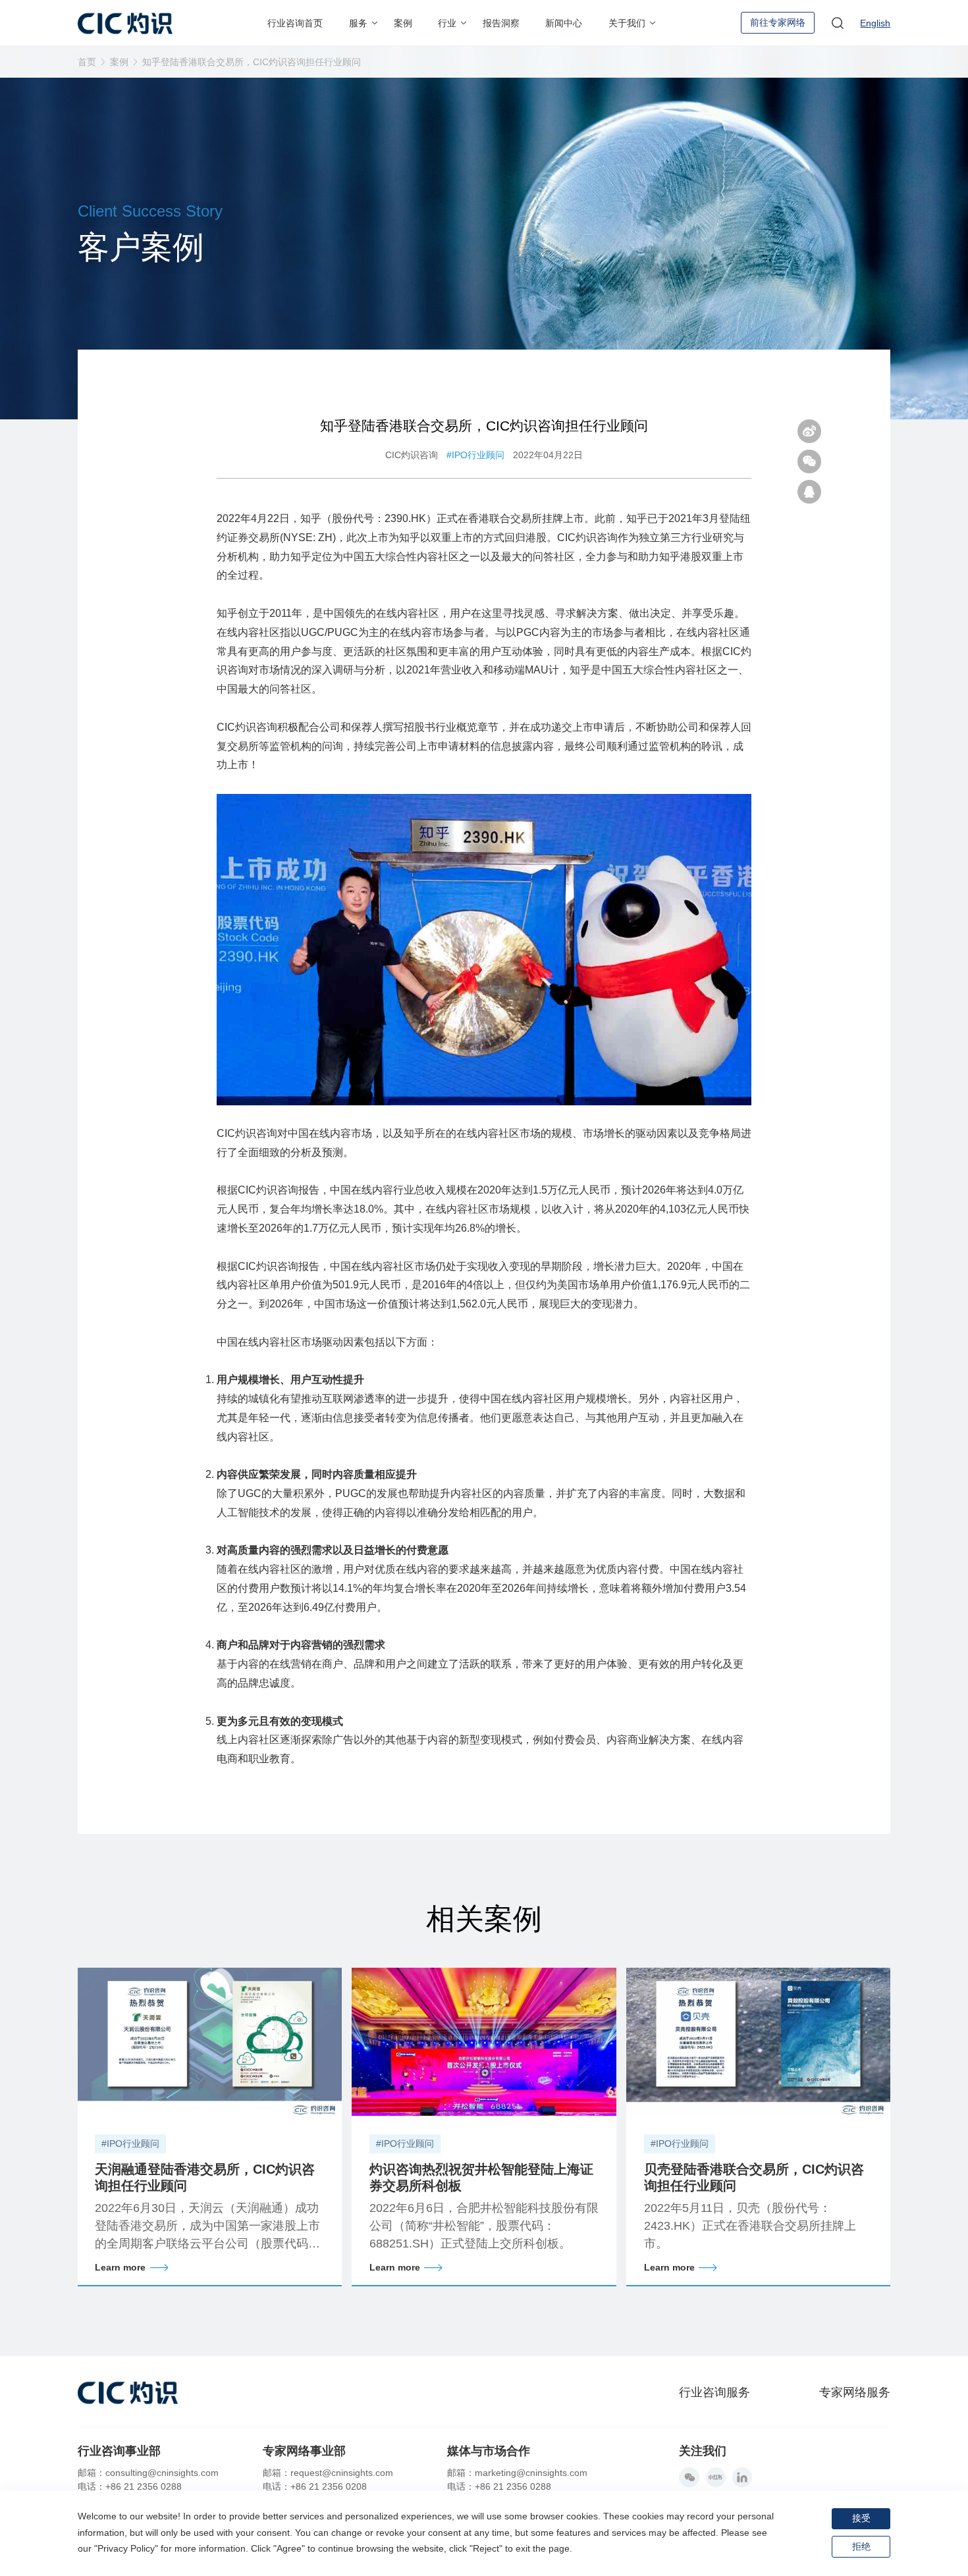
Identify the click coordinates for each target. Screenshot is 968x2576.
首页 (87, 62)
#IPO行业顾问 (475, 455)
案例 (119, 62)
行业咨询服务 (714, 2392)
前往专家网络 (778, 22)
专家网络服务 (855, 2392)
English (875, 23)
